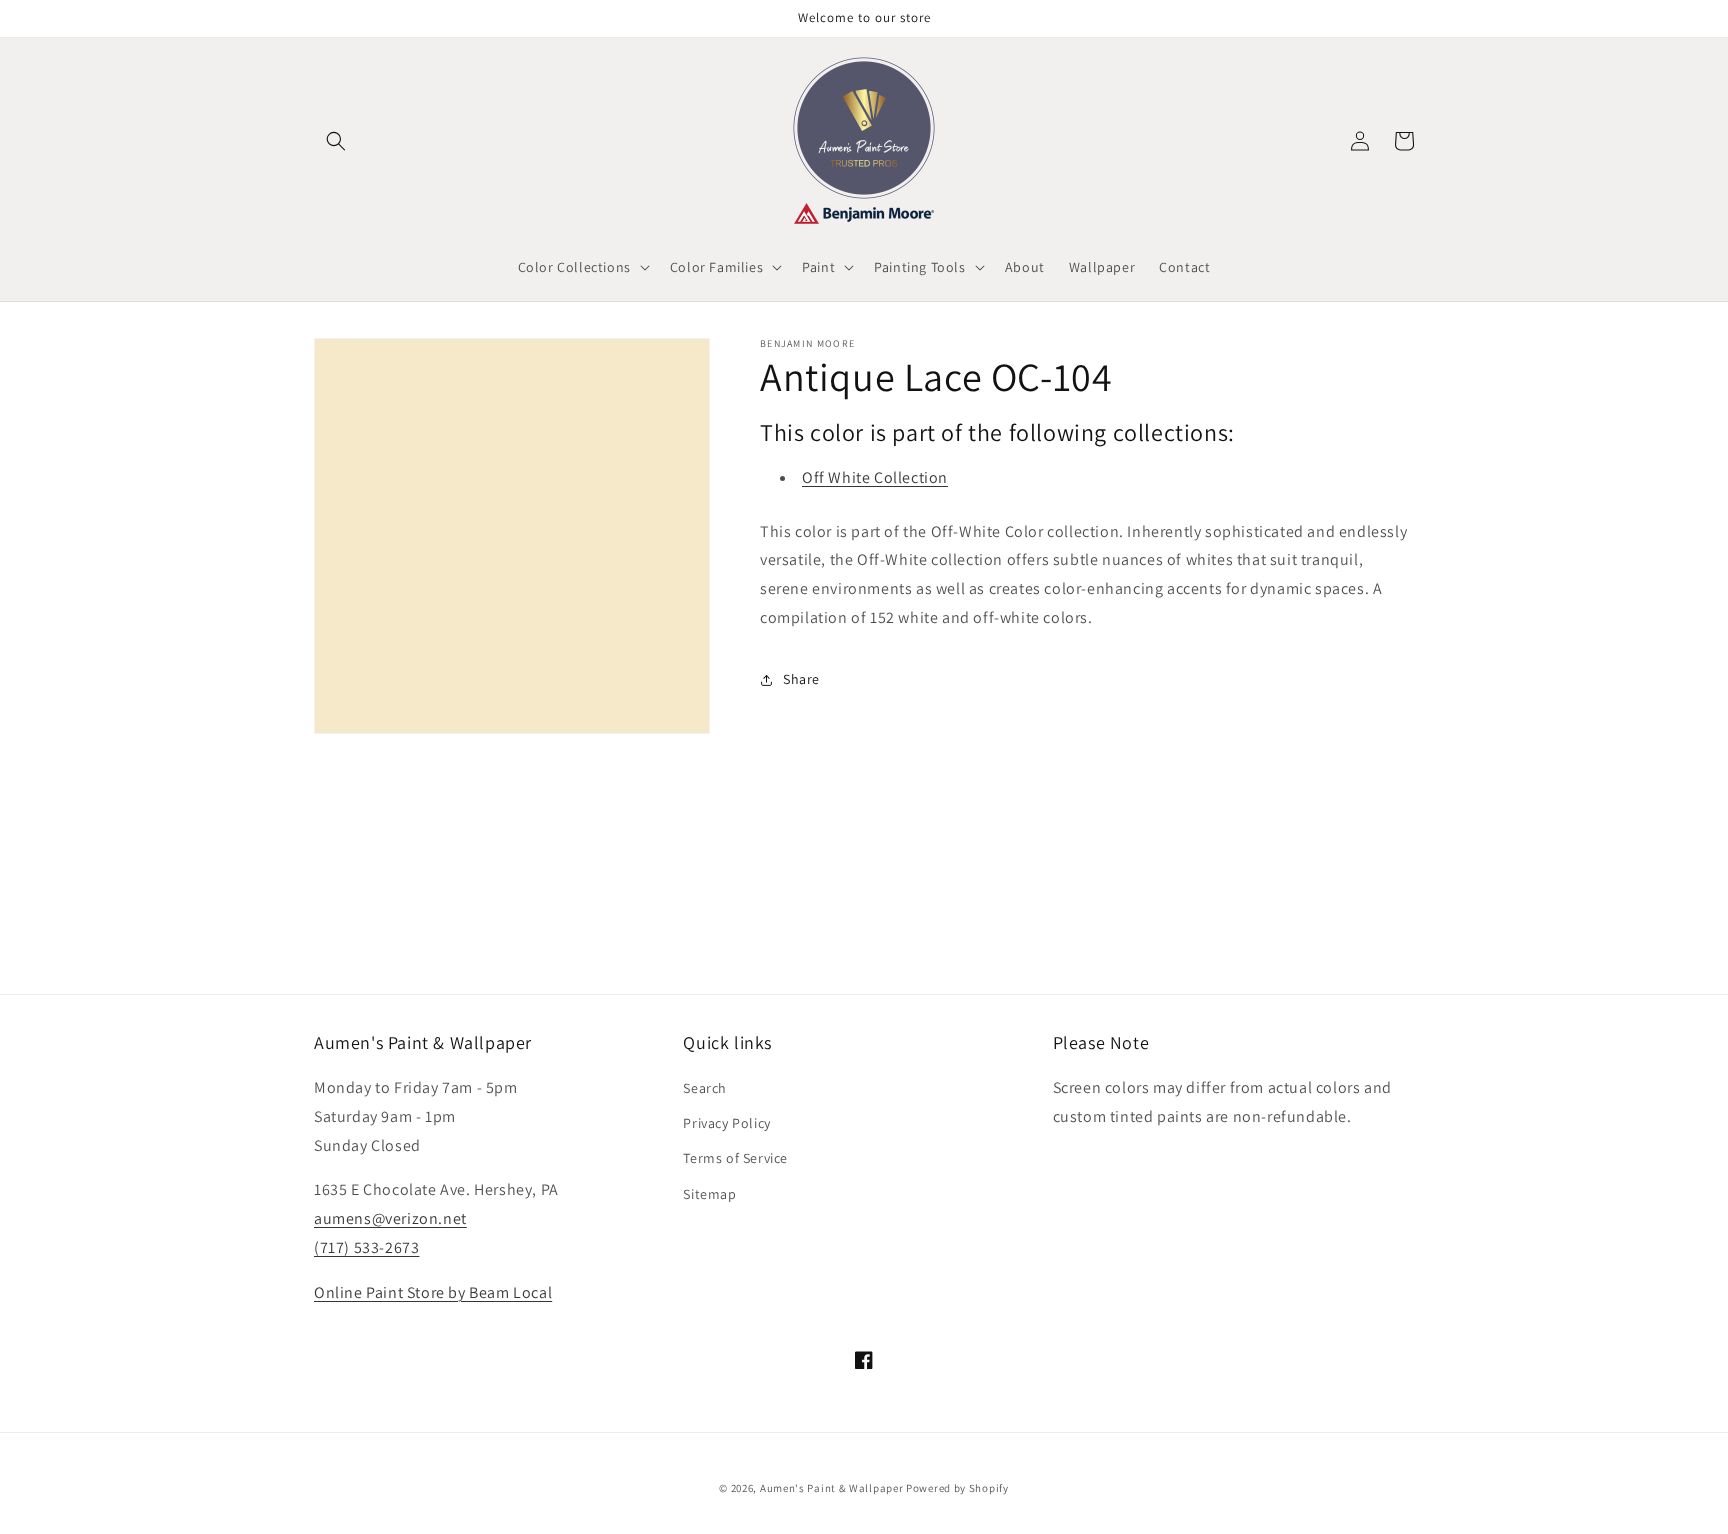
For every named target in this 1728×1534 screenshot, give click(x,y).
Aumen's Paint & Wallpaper (832, 1488)
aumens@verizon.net (390, 1218)
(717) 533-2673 (366, 1247)
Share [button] (801, 679)
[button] (336, 141)
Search (705, 1088)
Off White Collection (875, 477)
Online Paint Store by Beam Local (433, 1292)
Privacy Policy (726, 1123)
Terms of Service (735, 1158)
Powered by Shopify (957, 1488)
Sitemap (709, 1194)
